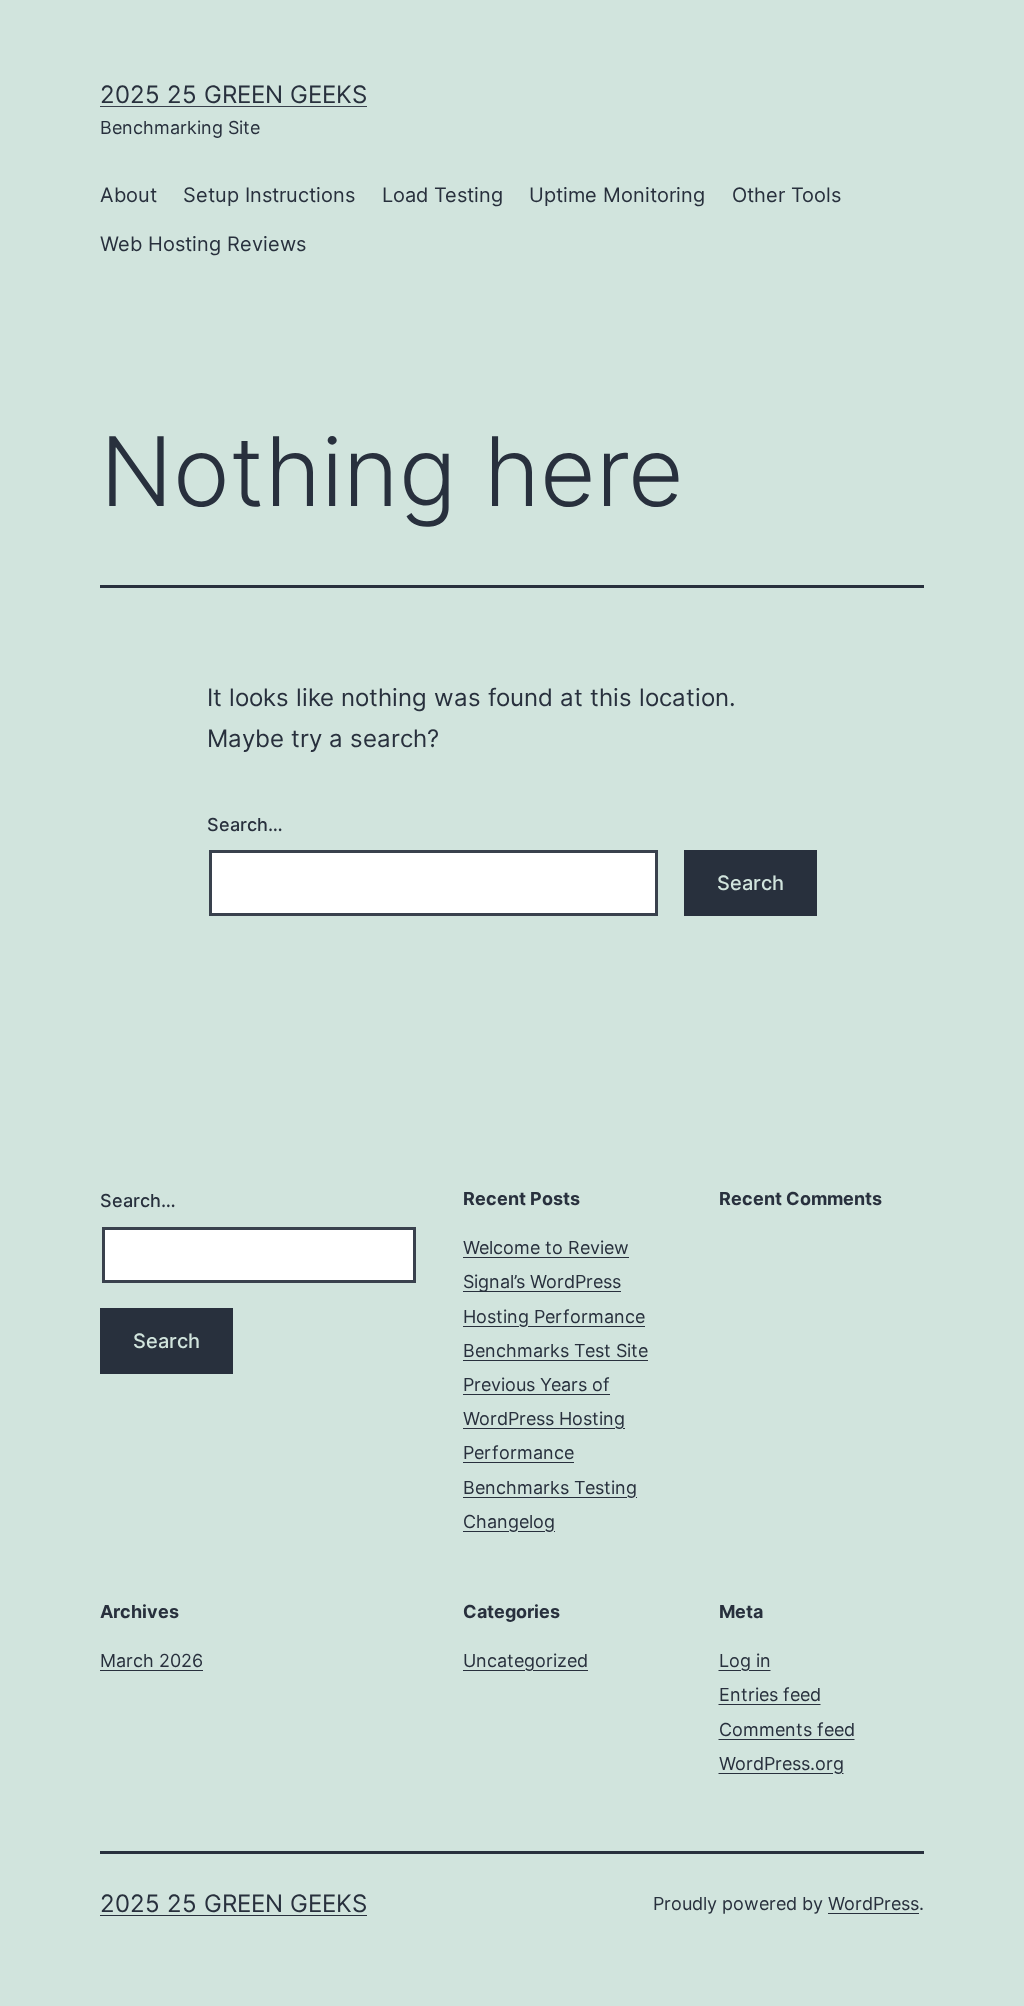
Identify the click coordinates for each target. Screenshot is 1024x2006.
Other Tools (786, 195)
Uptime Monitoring (617, 195)
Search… (245, 824)
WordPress (873, 1903)
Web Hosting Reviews (203, 244)
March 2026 (151, 1660)
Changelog (509, 1521)
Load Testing (442, 195)
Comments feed (787, 1729)
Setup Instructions (269, 195)
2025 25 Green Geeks (233, 94)
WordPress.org (781, 1763)
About (128, 195)
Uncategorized (525, 1660)
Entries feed (770, 1694)
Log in (745, 1660)
